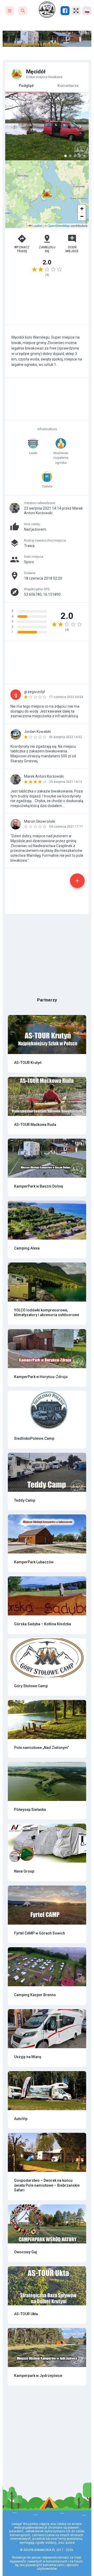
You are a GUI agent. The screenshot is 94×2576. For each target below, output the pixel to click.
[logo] (47, 10)
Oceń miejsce (72, 249)
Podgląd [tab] (26, 86)
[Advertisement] (47, 303)
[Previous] (14, 126)
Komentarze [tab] (68, 86)
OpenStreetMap (59, 226)
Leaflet (37, 226)
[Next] (80, 126)
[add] (77, 881)
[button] (47, 194)
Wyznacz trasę (22, 249)
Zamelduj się (47, 249)
